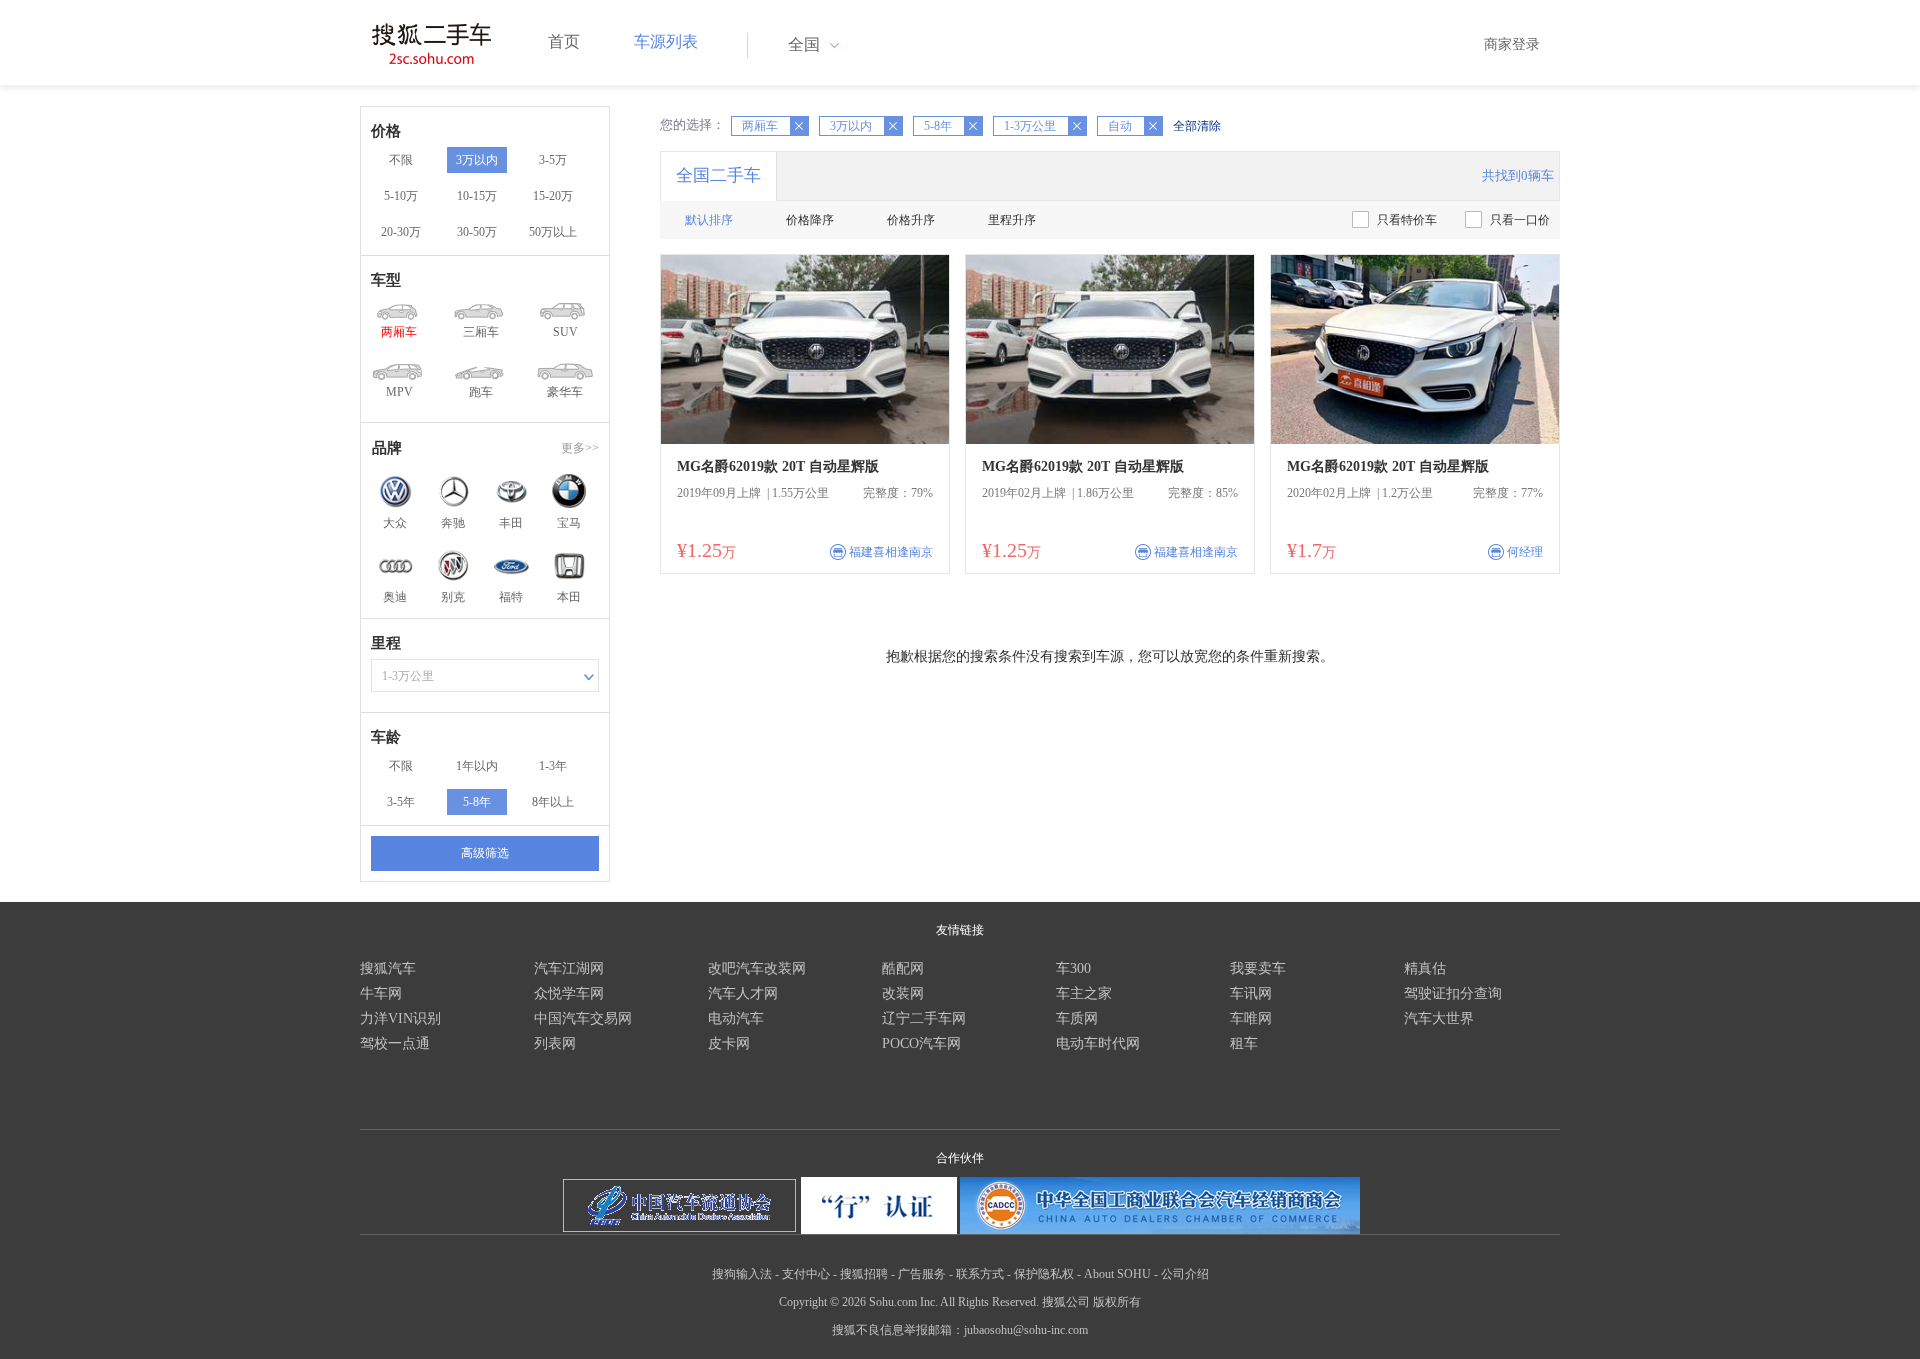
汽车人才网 (743, 993)
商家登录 (1512, 44)
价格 (386, 131)
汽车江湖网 (569, 968)
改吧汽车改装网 (757, 968)
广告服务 (922, 1274)
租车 (1244, 1043)
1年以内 (477, 766)
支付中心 (806, 1274)
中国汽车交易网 (583, 1018)
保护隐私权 (1044, 1274)
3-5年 (401, 802)
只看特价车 (1407, 220)
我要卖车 (1258, 968)
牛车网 (381, 993)
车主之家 (1084, 993)
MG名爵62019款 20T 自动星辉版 (778, 466)
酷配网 (903, 968)
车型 (386, 280)
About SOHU (1117, 1274)
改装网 (903, 993)
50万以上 (553, 232)
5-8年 (477, 802)
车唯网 (1251, 1018)
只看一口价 (1520, 220)
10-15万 (477, 196)
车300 (1073, 968)
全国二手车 (718, 175)
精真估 (1425, 968)
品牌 (387, 448)
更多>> (580, 448)
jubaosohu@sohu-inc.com (1026, 1330)
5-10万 (401, 196)
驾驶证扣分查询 (1453, 993)
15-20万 (553, 196)
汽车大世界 (1439, 1018)
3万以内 (477, 160)
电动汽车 (736, 1018)
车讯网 (1251, 993)
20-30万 (401, 232)
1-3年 (553, 766)
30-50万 (477, 232)
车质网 (1077, 1018)
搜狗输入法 (742, 1274)
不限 (401, 160)
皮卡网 (729, 1043)
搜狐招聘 (864, 1274)
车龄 (386, 737)
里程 (386, 643)
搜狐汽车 (388, 968)
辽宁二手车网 (924, 1018)
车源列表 (666, 41)
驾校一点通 (395, 1043)
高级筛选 (485, 853)
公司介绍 (1185, 1274)
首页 (564, 41)
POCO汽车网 (921, 1043)
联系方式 (980, 1274)
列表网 (555, 1043)
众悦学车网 (569, 993)
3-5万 (553, 160)
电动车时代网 (1098, 1043)
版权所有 (1117, 1302)
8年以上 (553, 802)
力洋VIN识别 (400, 1018)
